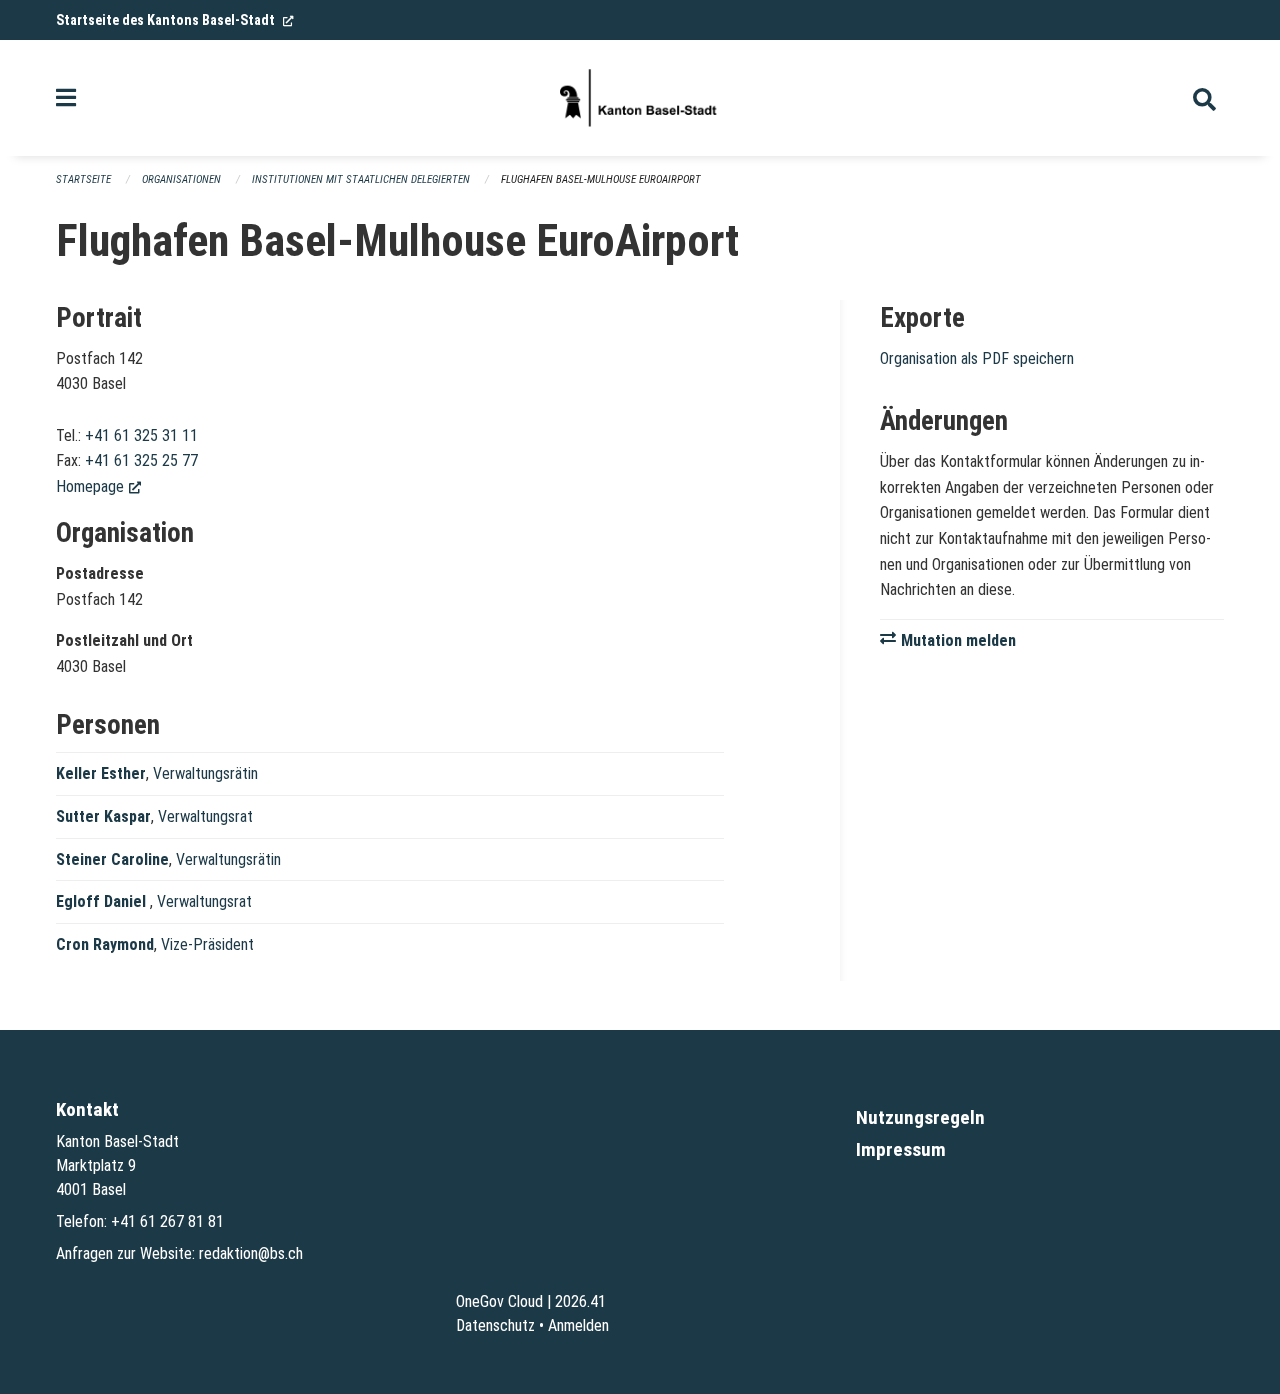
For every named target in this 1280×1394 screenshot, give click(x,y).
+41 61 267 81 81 (167, 1221)
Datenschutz (495, 1325)
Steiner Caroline (112, 859)
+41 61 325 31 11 (141, 435)
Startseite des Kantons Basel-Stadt (175, 20)
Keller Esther (101, 773)
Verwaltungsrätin (205, 773)
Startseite (83, 179)
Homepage (98, 486)
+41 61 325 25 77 (141, 460)
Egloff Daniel (103, 901)
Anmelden (578, 1325)
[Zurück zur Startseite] (640, 98)
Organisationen (181, 179)
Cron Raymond (105, 944)
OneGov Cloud (499, 1301)
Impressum (901, 1149)
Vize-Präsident (207, 944)
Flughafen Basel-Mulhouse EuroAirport (601, 179)
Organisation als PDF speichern (977, 358)
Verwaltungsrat (205, 816)
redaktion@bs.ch (251, 1253)
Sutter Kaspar (103, 816)
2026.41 (580, 1301)
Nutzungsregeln (920, 1117)
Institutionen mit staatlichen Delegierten (361, 179)
